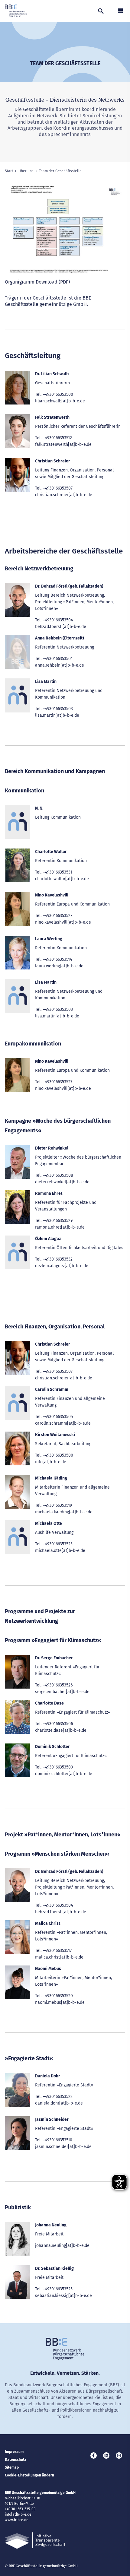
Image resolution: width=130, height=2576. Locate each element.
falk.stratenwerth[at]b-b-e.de (63, 444)
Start (9, 171)
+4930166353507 (58, 488)
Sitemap (12, 2467)
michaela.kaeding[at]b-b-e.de (64, 1512)
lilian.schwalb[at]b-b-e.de (60, 401)
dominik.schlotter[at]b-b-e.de (64, 1774)
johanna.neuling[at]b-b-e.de (62, 2246)
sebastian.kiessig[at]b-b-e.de (63, 2296)
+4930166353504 (58, 620)
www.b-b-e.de (17, 2520)
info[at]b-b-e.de (51, 1462)
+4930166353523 (58, 1544)
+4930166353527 (58, 916)
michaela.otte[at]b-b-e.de (60, 1551)
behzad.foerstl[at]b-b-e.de (61, 627)
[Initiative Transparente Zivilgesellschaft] (35, 2541)
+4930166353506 (58, 1724)
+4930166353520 (58, 1996)
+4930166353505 (58, 1417)
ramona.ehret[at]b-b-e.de (60, 1227)
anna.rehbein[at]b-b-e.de (60, 665)
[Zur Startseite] (16, 11)
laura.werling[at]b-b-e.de (59, 966)
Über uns (26, 171)
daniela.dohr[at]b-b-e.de (59, 2103)
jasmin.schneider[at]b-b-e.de (63, 2147)
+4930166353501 (58, 659)
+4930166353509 (58, 1767)
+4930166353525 (58, 2289)
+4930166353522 (58, 2097)
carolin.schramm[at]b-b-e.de (63, 1423)
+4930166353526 (58, 1685)
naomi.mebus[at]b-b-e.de (60, 2002)
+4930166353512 (57, 438)
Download (47, 282)
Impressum (14, 2452)
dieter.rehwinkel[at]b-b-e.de (62, 1182)
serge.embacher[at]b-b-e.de (62, 1692)
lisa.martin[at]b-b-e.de (57, 715)
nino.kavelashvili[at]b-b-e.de (63, 922)
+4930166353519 (57, 1505)
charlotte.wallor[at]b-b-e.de (62, 879)
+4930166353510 (58, 2140)
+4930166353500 (58, 394)
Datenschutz (16, 2460)
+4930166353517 (57, 1951)
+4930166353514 (57, 959)
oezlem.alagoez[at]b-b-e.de (62, 1266)
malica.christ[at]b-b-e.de (59, 1957)
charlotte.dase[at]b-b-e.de (61, 1730)
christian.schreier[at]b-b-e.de (64, 495)
